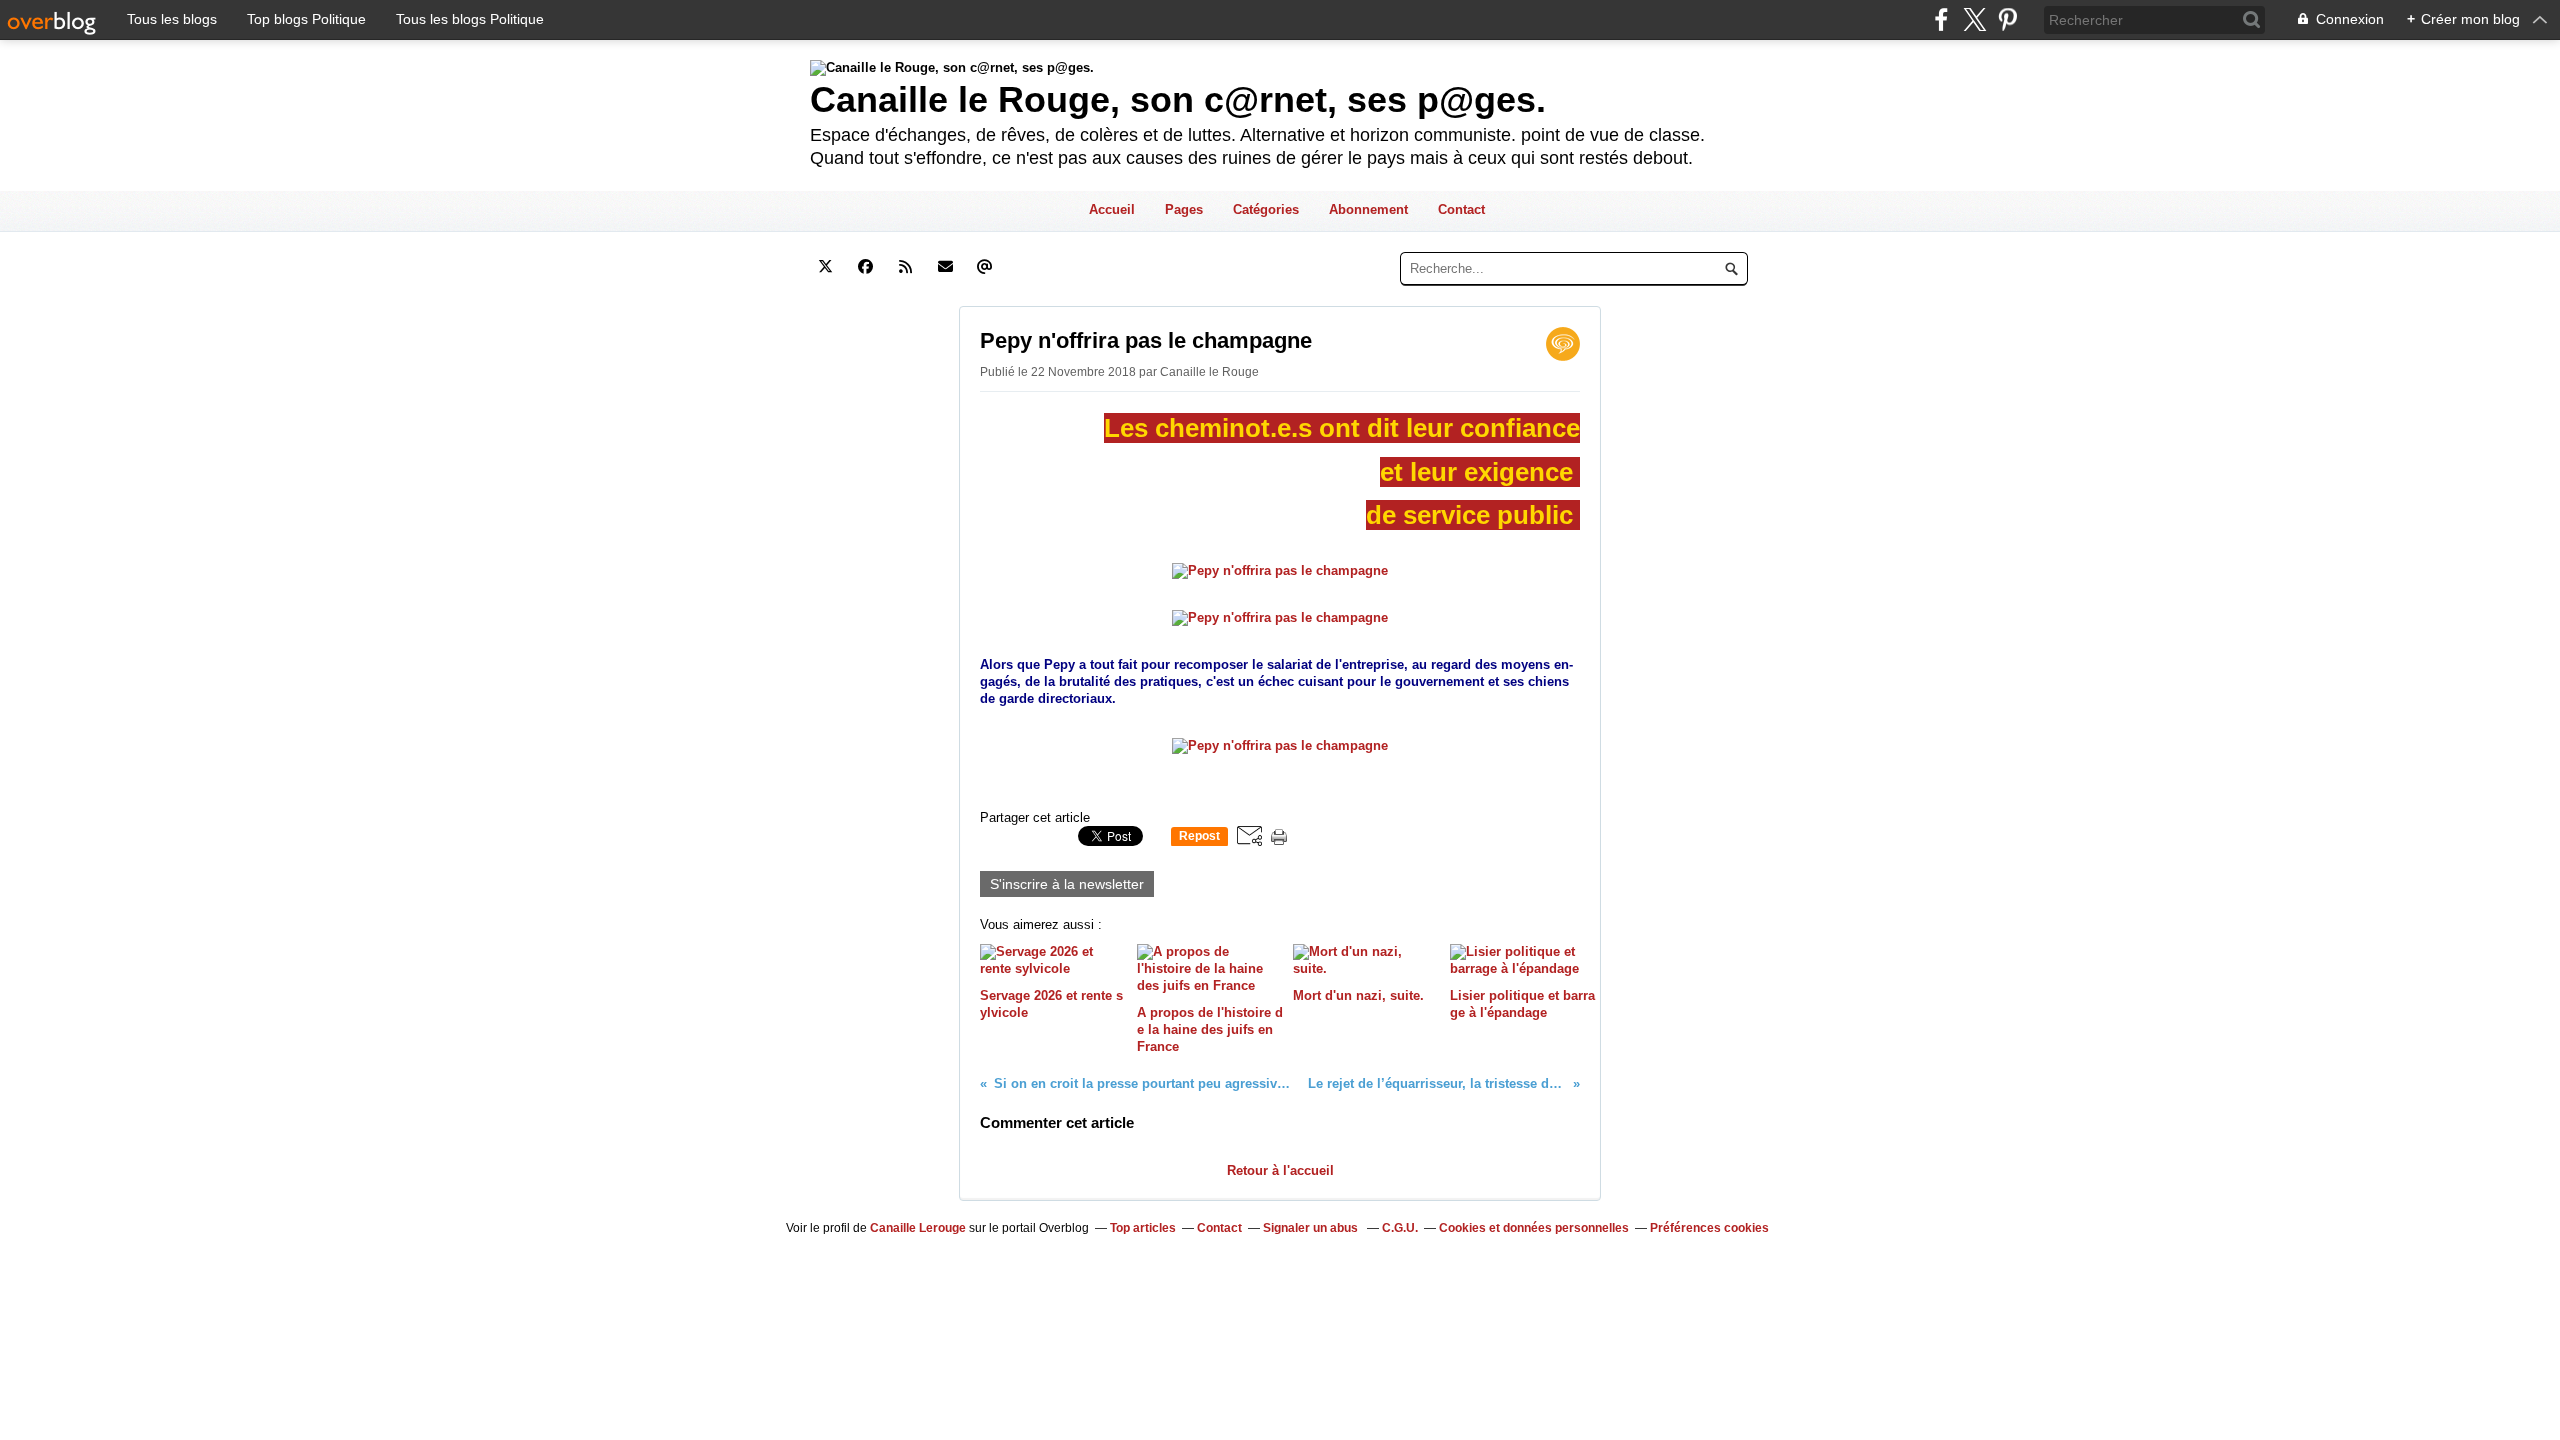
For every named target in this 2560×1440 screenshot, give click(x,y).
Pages (1184, 209)
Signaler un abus (1312, 1228)
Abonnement (1368, 209)
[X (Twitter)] (1974, 19)
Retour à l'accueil (1280, 1170)
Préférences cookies (1709, 1228)
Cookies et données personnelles (1534, 1228)
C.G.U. (1400, 1228)
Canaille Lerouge (918, 1228)
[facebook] (1941, 19)
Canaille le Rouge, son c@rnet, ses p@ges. (1178, 99)
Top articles (1143, 1228)
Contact (1461, 209)
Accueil (1112, 209)
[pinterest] (2007, 19)
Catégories (1266, 209)
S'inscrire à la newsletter (1067, 884)
